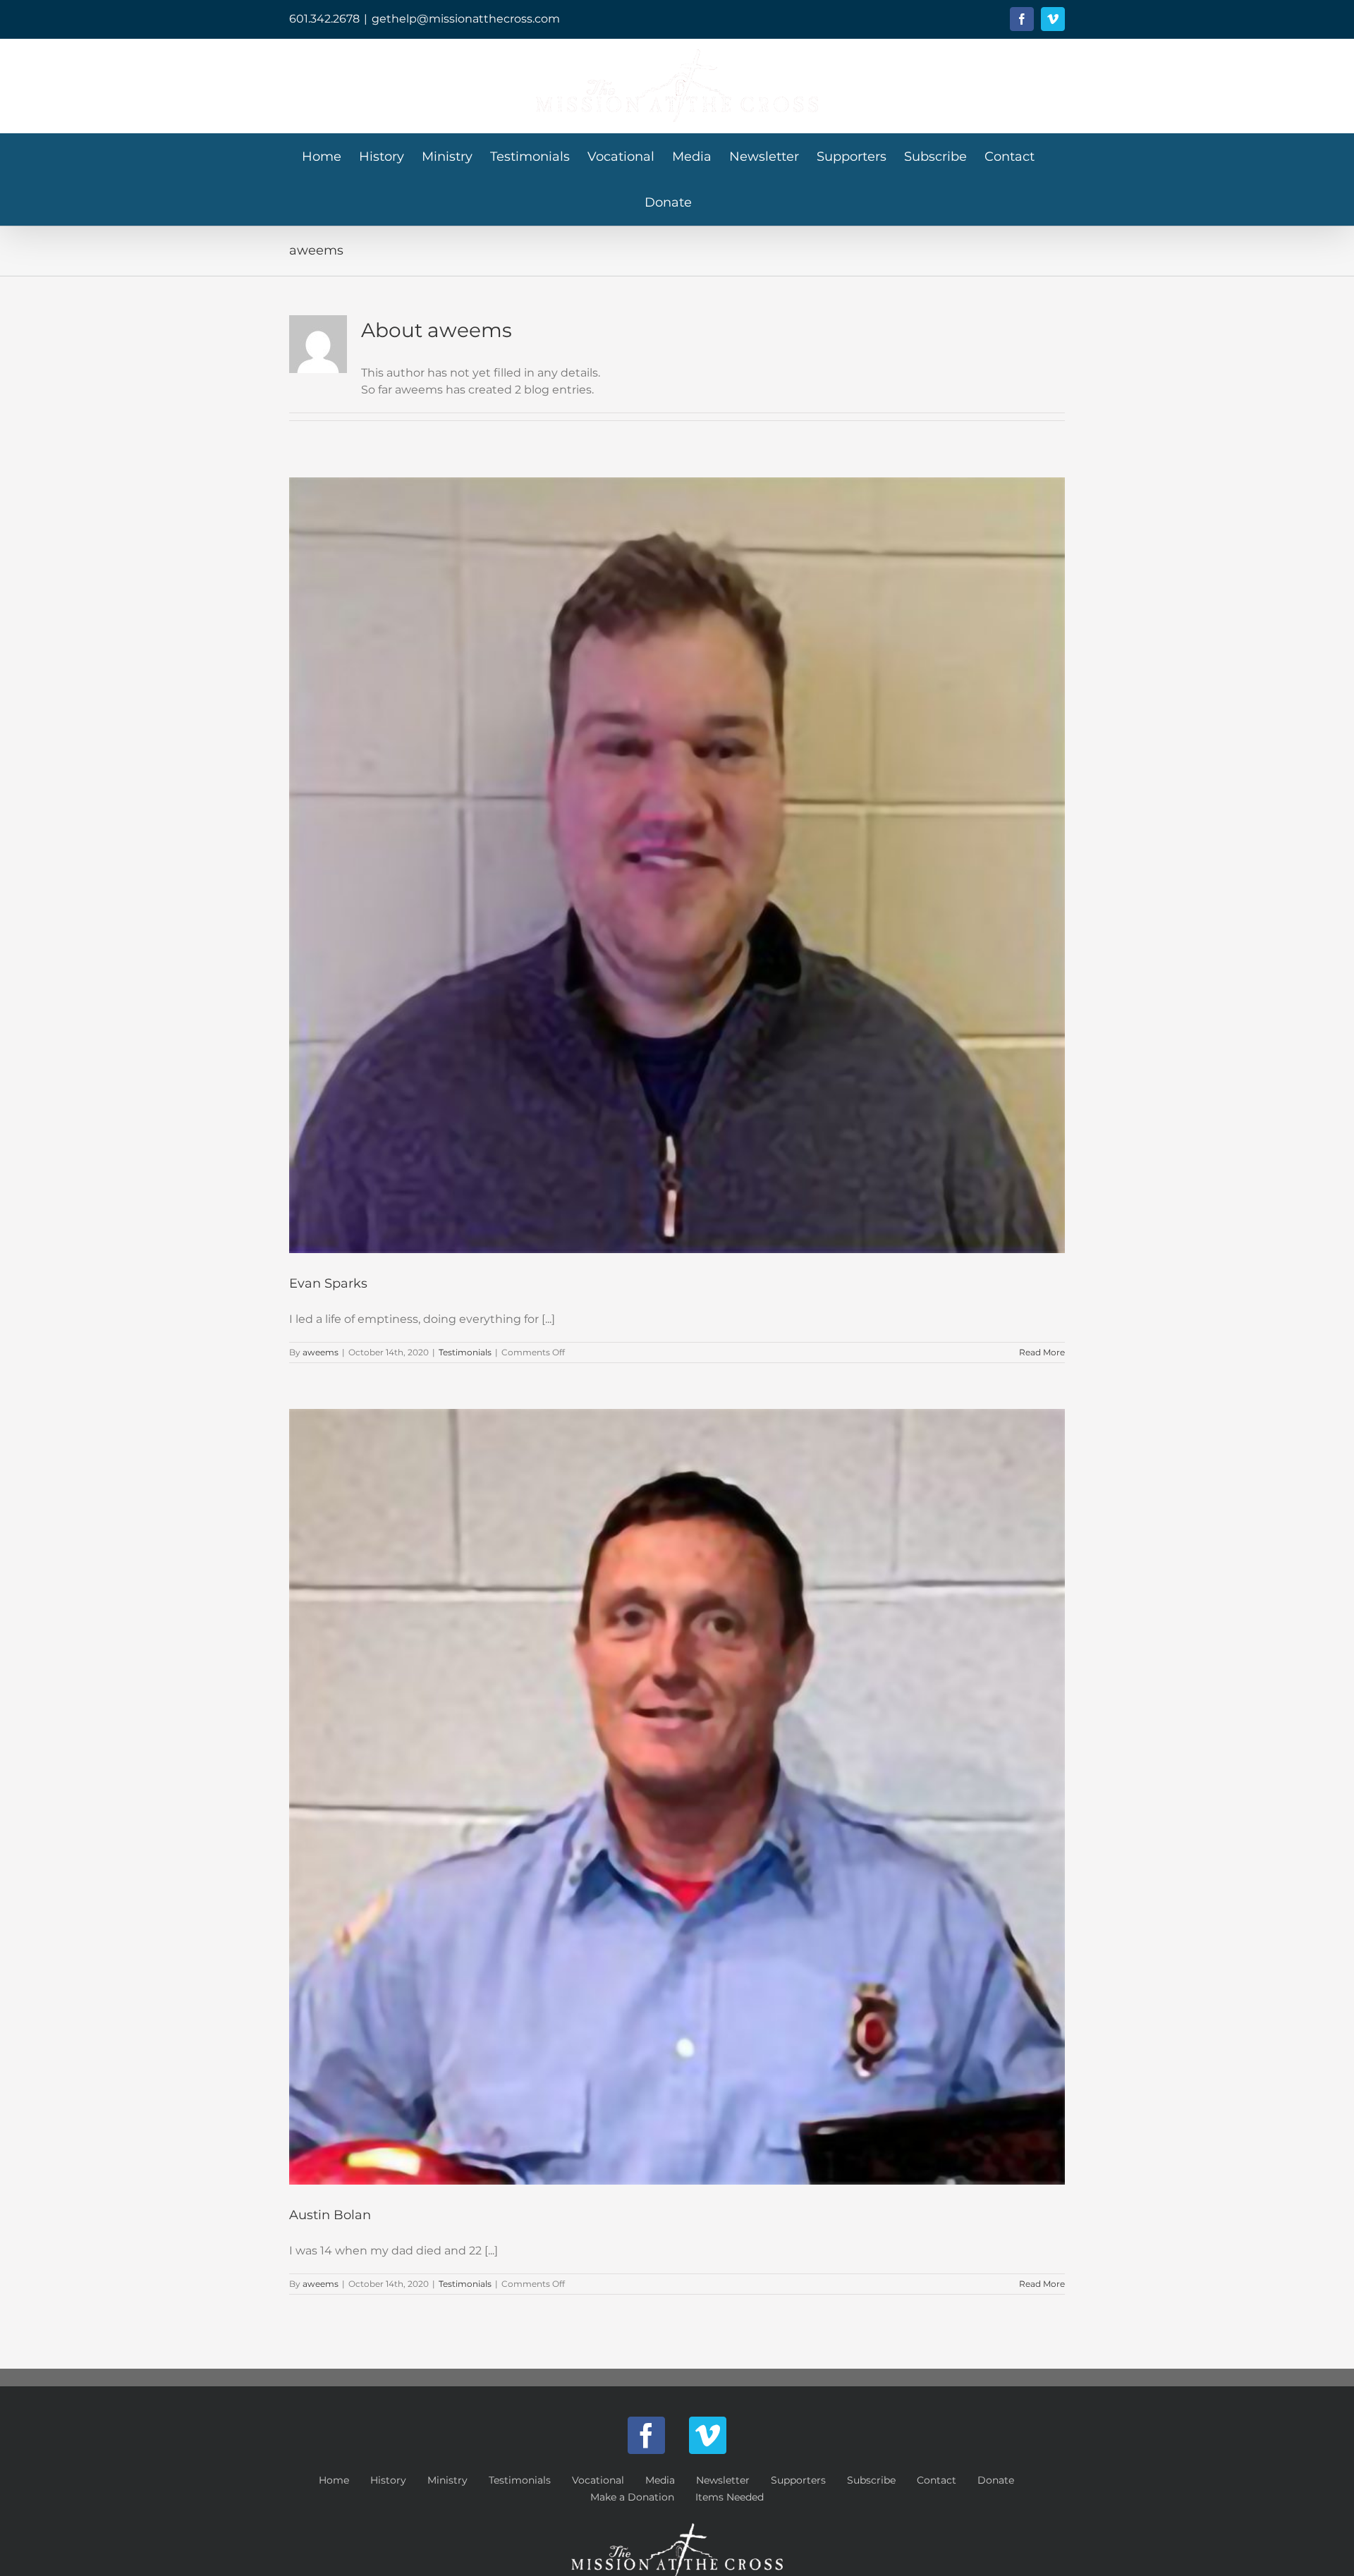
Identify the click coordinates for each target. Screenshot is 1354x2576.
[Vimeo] (708, 2435)
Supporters (798, 2480)
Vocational (598, 2480)
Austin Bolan (330, 2215)
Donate (996, 2480)
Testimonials (465, 1352)
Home (334, 2480)
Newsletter (723, 2480)
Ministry (447, 2480)
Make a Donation (632, 2497)
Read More (1042, 1352)
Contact (937, 2480)
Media (660, 2480)
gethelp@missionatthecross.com (466, 19)
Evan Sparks (328, 1283)
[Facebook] (646, 2435)
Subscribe (871, 2480)
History (388, 2480)
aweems (321, 1352)
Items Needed (730, 2497)
